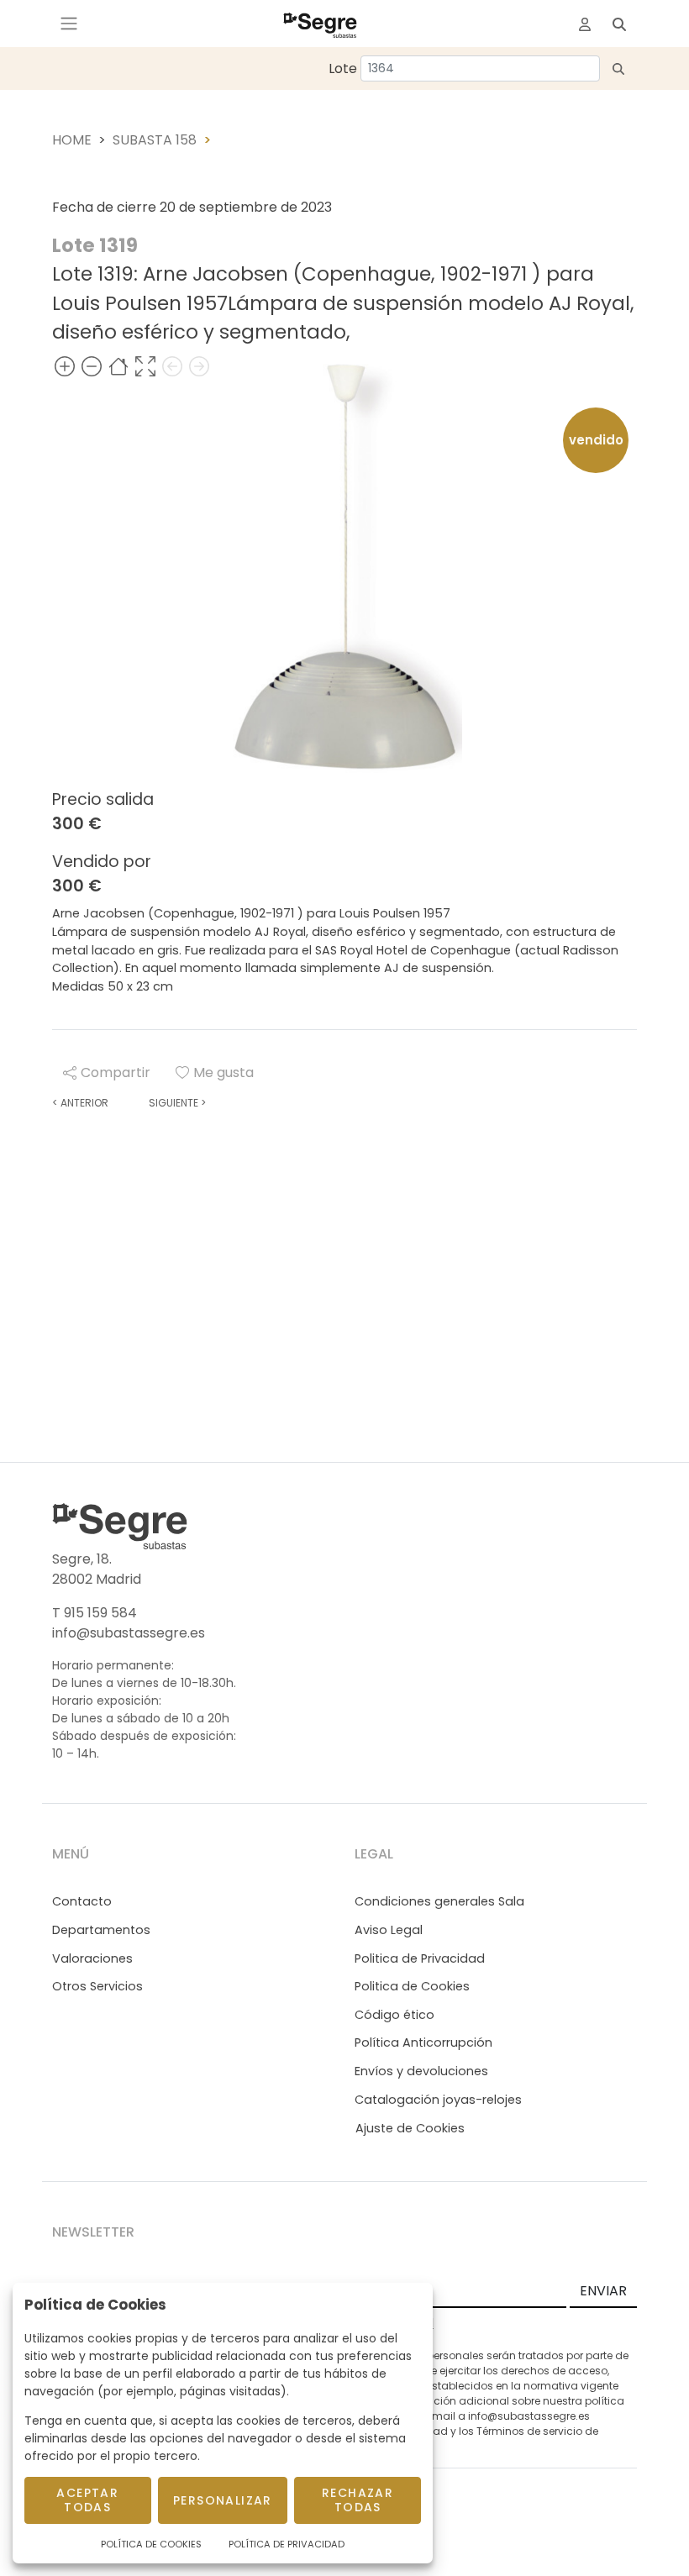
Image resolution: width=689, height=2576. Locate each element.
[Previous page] (172, 366)
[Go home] (118, 366)
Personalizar (223, 2500)
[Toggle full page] (145, 366)
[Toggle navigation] (69, 24)
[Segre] (320, 24)
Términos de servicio (529, 2431)
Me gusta (224, 1072)
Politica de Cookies (412, 1986)
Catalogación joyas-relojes (438, 2100)
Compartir (116, 1072)
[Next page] (199, 366)
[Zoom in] (65, 366)
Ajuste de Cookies (410, 2128)
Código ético (394, 2015)
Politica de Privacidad (420, 1958)
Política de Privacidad (287, 2544)
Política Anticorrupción (423, 2042)
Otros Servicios (97, 1986)
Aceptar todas (87, 2500)
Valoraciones (92, 1958)
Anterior (80, 1103)
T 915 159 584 (95, 1613)
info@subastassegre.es (129, 1633)
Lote (343, 68)
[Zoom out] (92, 366)
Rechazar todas (358, 2500)
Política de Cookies (151, 2544)
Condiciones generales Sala (439, 1901)
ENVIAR (603, 2291)
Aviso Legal (389, 1930)
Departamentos (101, 1930)
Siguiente (177, 1103)
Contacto (82, 1901)
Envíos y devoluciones (421, 2071)
